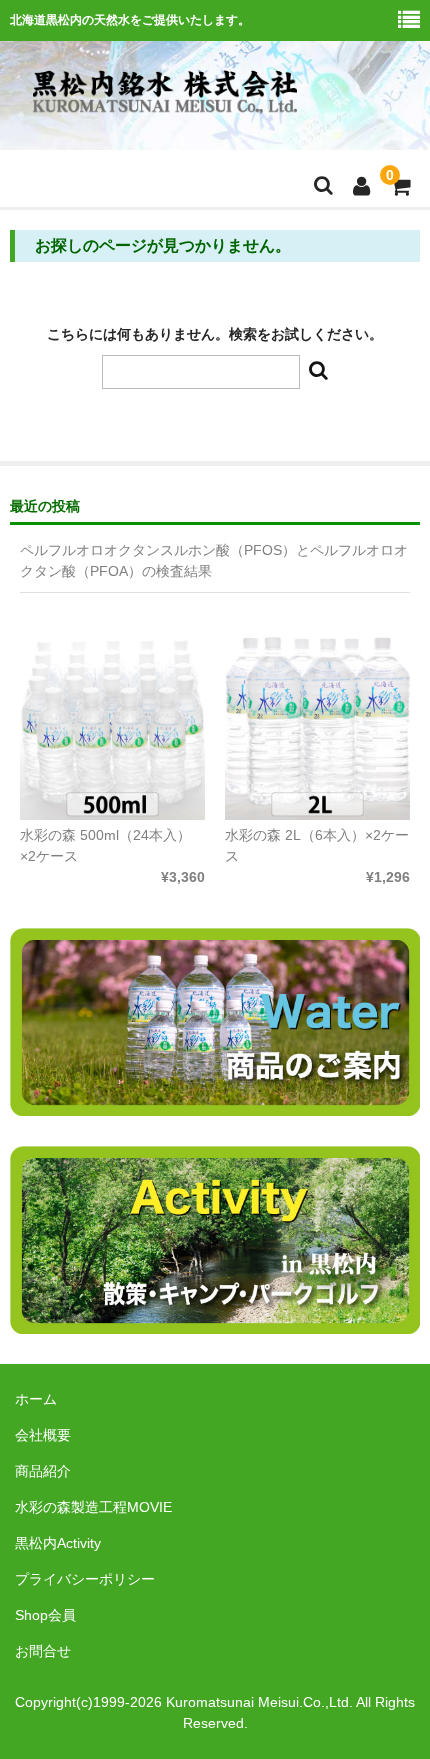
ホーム (36, 1399)
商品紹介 (43, 1471)
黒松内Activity (58, 1543)
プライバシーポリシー (85, 1579)
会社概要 (43, 1435)
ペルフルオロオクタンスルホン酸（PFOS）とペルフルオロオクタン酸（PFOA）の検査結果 (214, 560)
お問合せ (43, 1651)
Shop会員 (45, 1615)
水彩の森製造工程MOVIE (93, 1507)
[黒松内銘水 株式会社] (165, 112)
